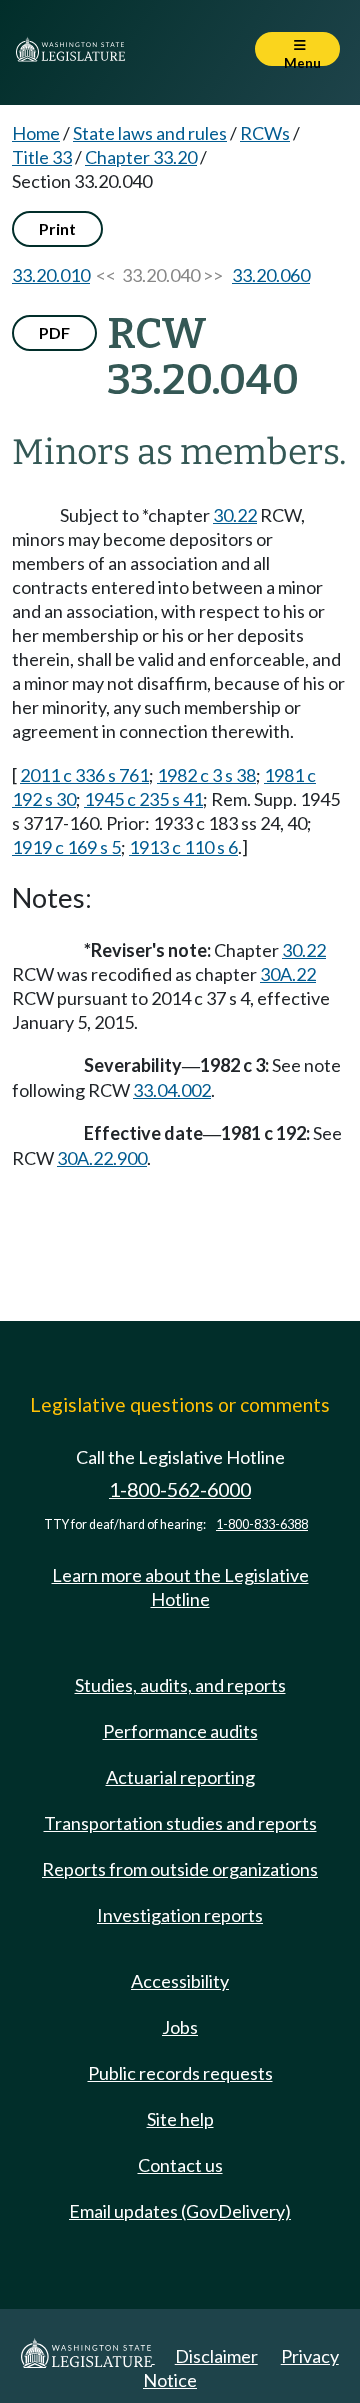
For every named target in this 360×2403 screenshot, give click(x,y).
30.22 (235, 515)
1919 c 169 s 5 (66, 847)
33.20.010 (51, 275)
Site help (180, 2119)
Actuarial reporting (180, 1777)
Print (57, 228)
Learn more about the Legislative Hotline (180, 1587)
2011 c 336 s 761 (84, 775)
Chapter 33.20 (141, 157)
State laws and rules (150, 133)
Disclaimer (216, 2356)
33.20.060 (271, 275)
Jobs (180, 2027)
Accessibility (180, 1981)
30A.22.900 (102, 1158)
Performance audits (180, 1731)
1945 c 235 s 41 (143, 799)
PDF (54, 332)
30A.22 (288, 974)
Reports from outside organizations (180, 1869)
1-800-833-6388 (262, 1524)
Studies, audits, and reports (180, 1685)
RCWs (265, 133)
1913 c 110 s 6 (183, 847)
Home (36, 133)
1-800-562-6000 (180, 1489)
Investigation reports (180, 1915)
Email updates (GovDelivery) (180, 2211)
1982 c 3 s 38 (206, 775)
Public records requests (180, 2073)
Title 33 (42, 157)
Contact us (180, 2165)
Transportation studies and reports (180, 1823)
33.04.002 (172, 1090)
